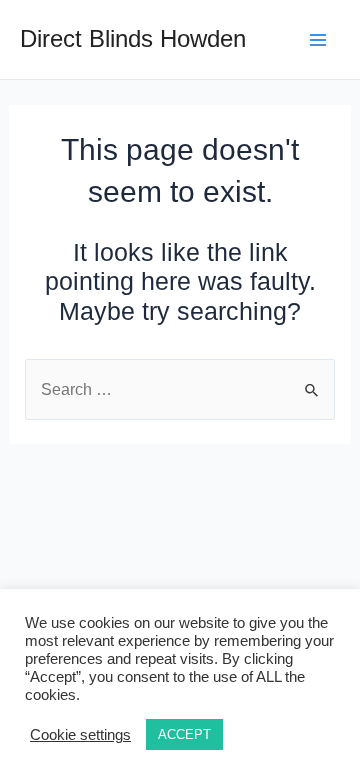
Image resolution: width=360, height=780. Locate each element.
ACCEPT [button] (184, 734)
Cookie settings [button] (80, 735)
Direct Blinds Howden (133, 39)
